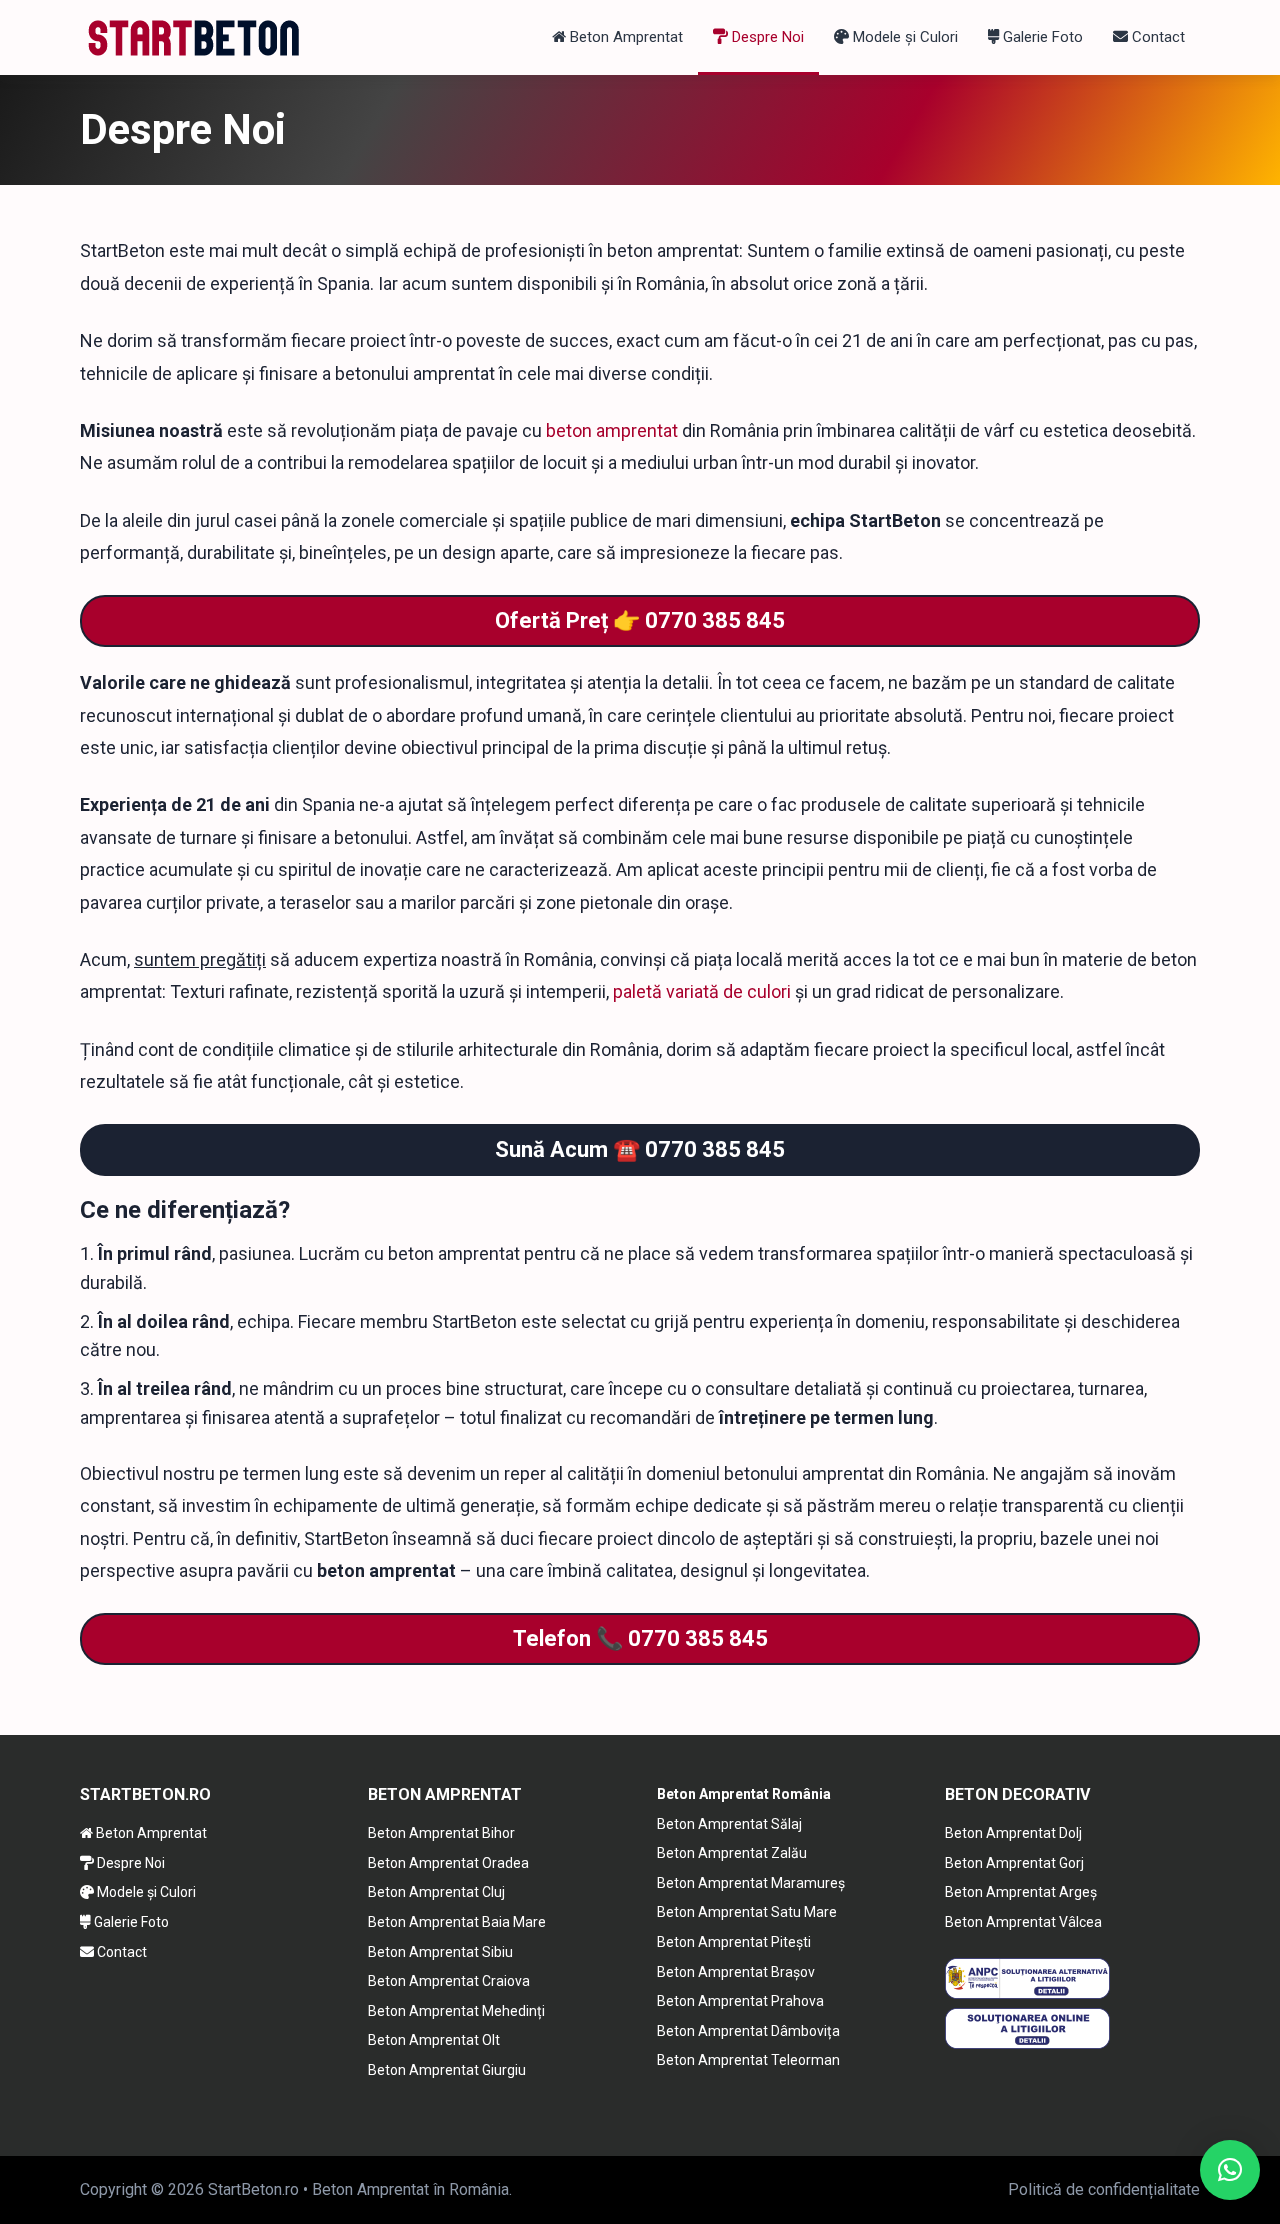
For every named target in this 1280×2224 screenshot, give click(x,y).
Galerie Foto (1041, 37)
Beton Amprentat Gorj (1014, 1863)
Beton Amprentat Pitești (734, 1942)
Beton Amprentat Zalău (732, 1853)
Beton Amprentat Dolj (1013, 1833)
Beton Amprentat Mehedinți (456, 2011)
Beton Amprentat (624, 37)
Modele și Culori (903, 37)
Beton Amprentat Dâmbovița (748, 2031)
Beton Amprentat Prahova (740, 2001)
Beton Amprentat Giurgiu (447, 2070)
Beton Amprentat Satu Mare (747, 1912)
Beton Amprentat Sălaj (729, 1824)
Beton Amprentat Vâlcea (1023, 1922)
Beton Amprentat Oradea (448, 1863)
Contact (1156, 37)
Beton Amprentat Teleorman (748, 2060)
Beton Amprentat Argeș (1021, 1892)
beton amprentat (612, 430)
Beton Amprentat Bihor (441, 1833)
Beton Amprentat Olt (434, 2040)
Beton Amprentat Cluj (436, 1892)
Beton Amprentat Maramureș (751, 1883)
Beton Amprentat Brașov (736, 1972)
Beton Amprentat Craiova (449, 1981)
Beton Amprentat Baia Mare (457, 1922)
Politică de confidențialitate (1104, 2189)
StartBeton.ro (253, 2189)
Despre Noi (766, 37)
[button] (1230, 2170)
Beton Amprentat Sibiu (440, 1952)
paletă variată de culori (702, 991)
